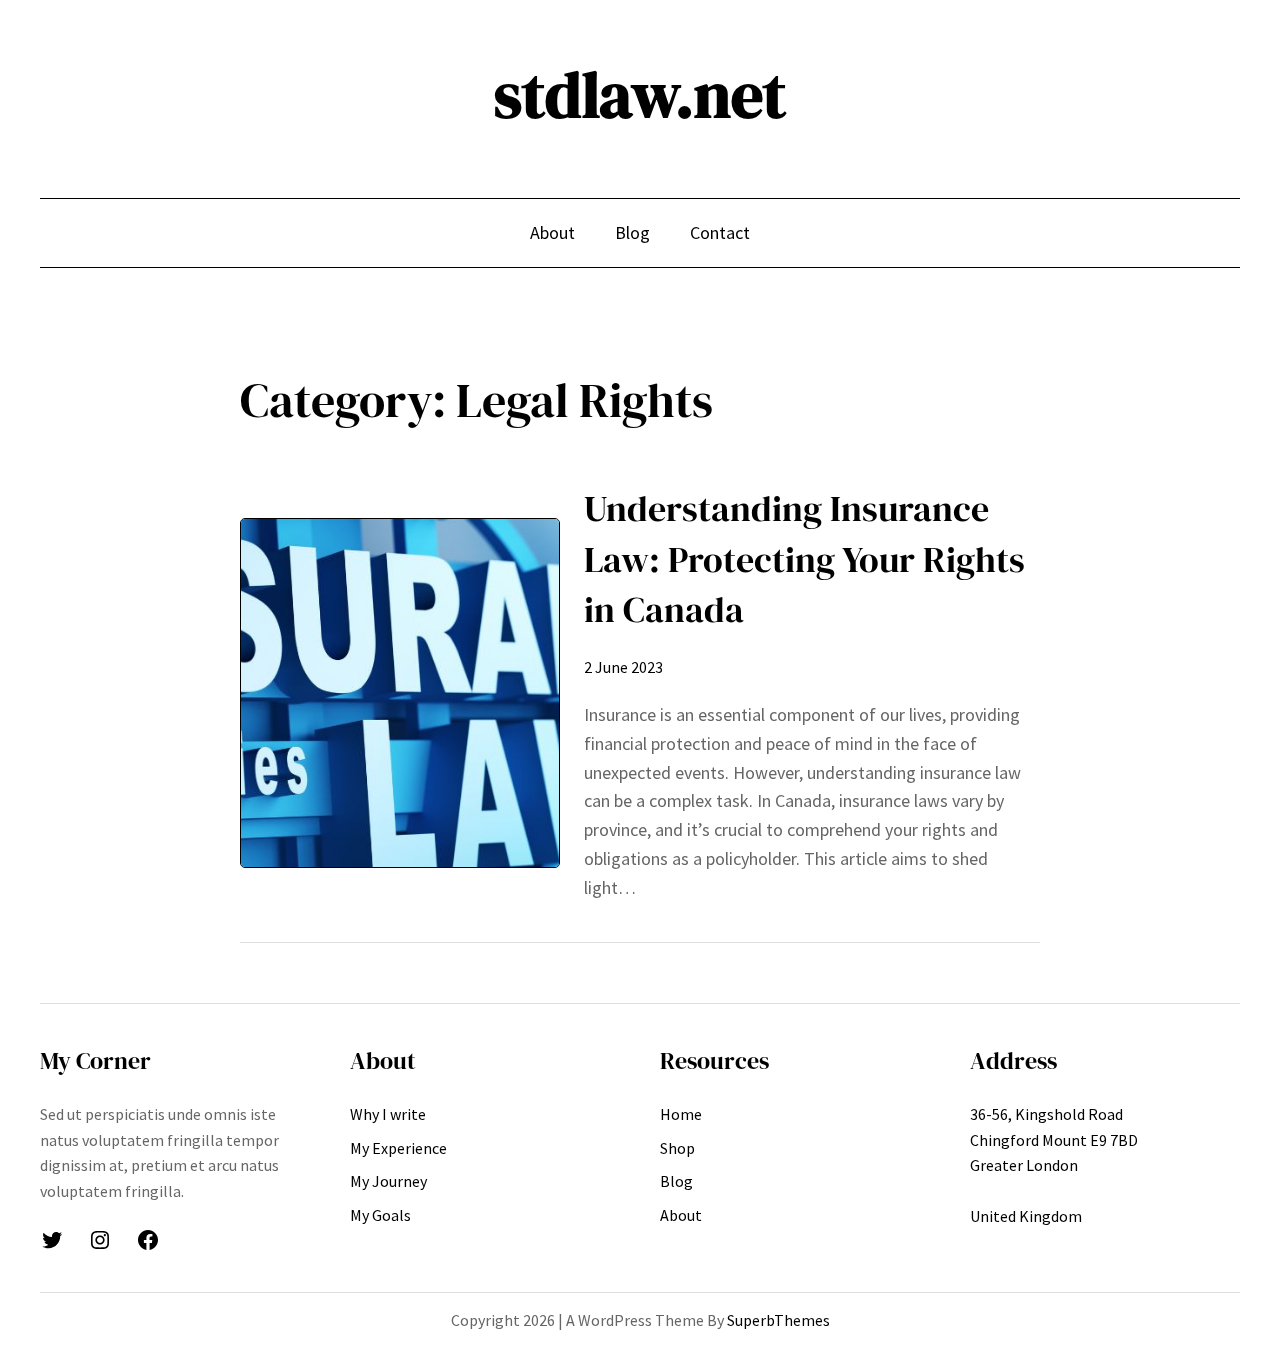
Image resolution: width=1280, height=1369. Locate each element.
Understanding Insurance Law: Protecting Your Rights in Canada (804, 559)
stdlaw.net (640, 94)
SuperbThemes (778, 1320)
